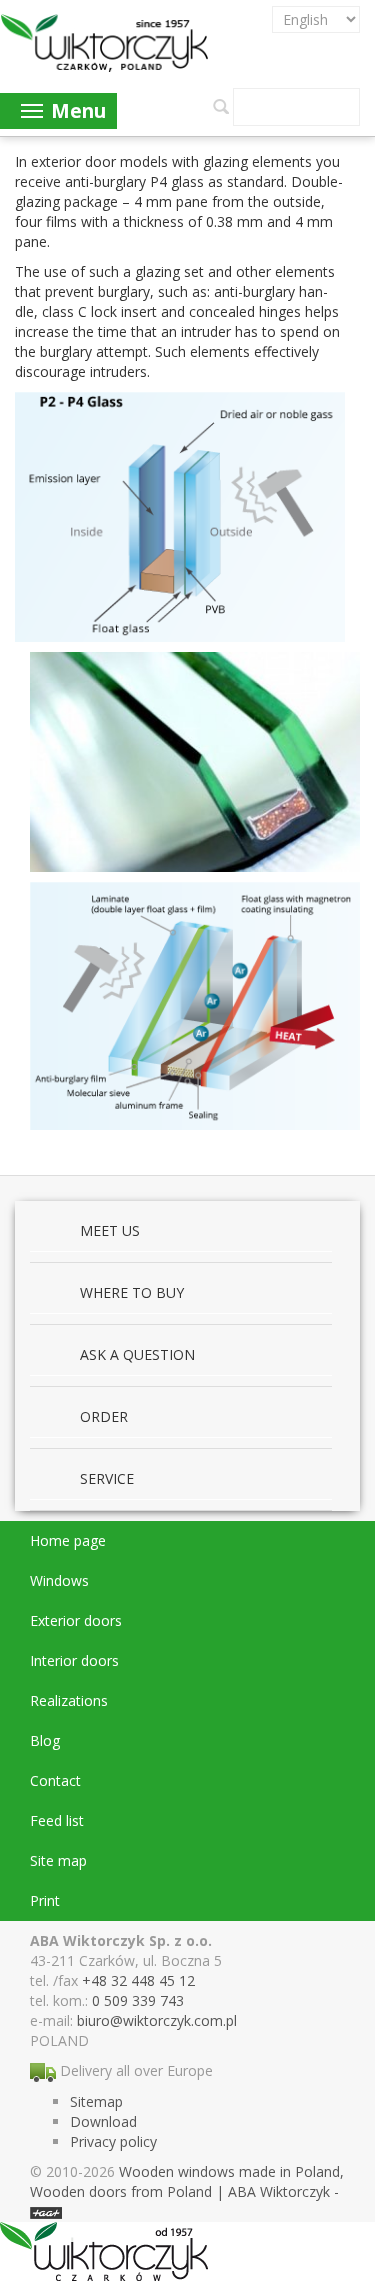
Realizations (69, 1700)
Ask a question (137, 1354)
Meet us (110, 1230)
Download (103, 2121)
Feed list (57, 1820)
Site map (58, 1860)
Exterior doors (76, 1620)
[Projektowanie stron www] (46, 2211)
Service (107, 1478)
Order (104, 1416)
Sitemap (96, 2101)
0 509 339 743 (138, 2000)
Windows (59, 1580)
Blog (45, 1740)
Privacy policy (113, 2141)
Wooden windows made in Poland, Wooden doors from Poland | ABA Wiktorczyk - (187, 2181)
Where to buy (132, 1292)
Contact (55, 1780)
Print (45, 1900)
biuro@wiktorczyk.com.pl (157, 2020)
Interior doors (74, 1660)
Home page (68, 1540)
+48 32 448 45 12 (138, 1980)
